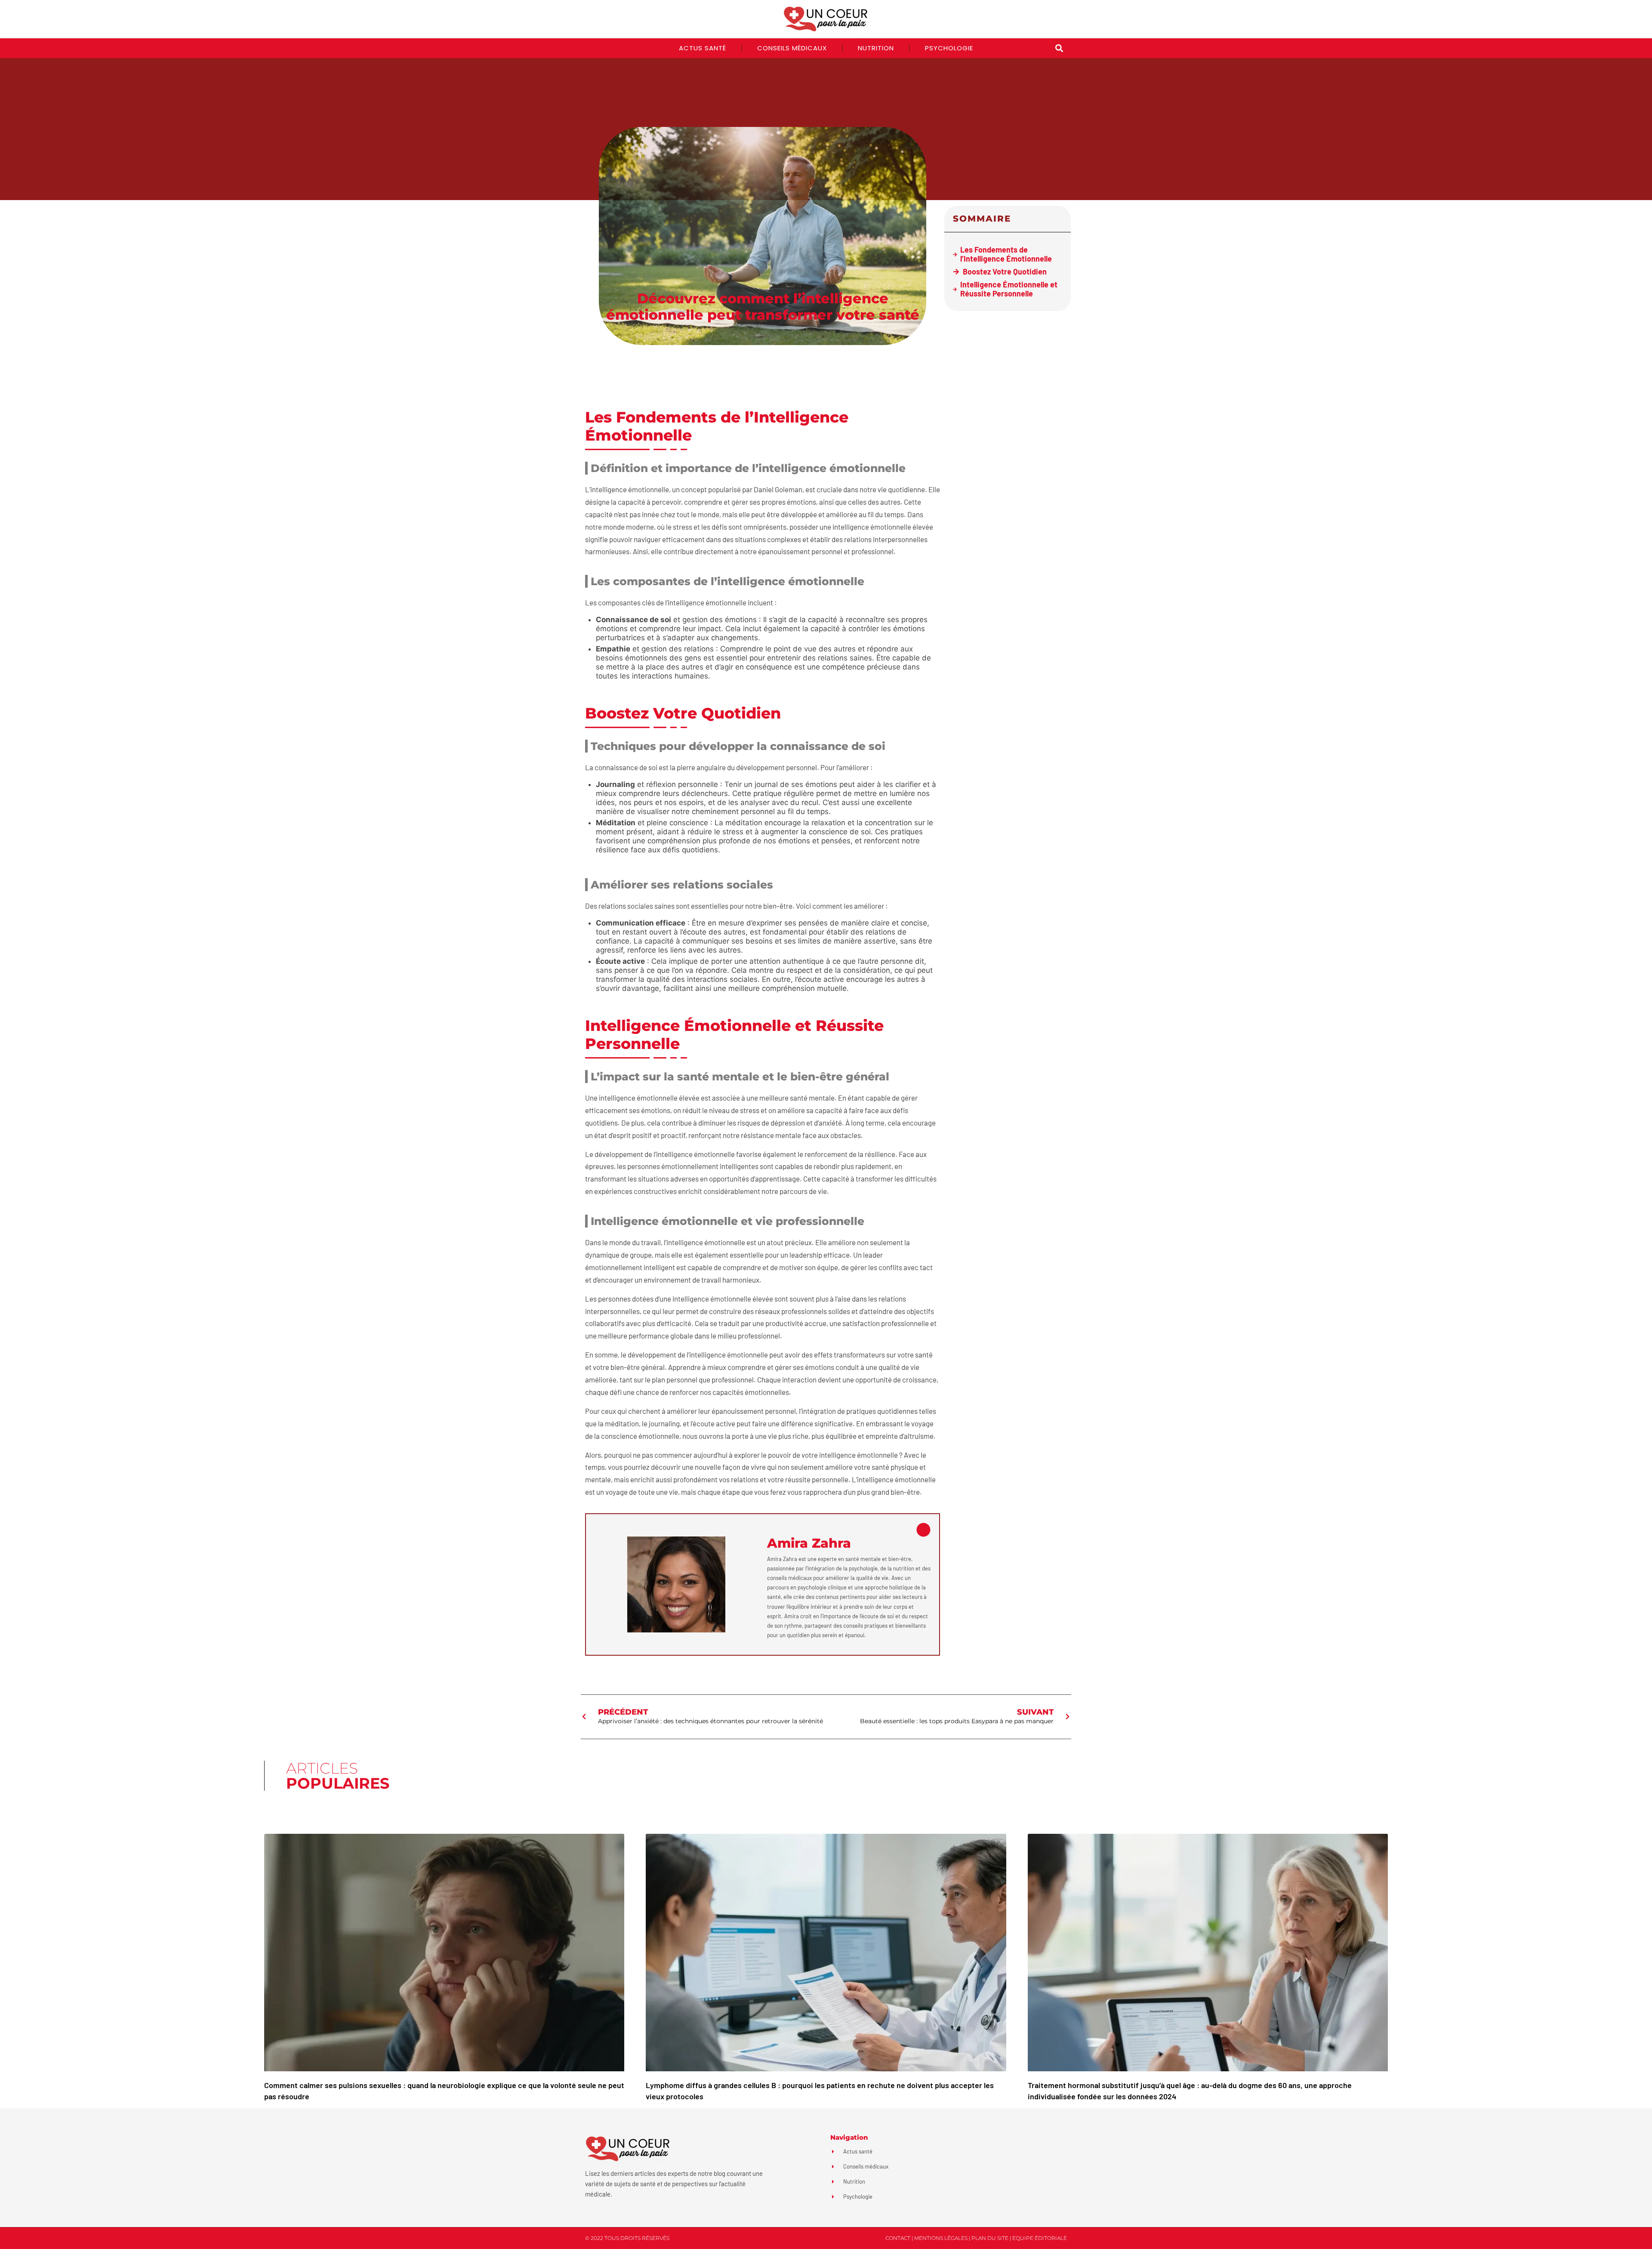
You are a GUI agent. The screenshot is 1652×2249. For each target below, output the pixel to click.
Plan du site (990, 2238)
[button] (1059, 48)
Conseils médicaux (792, 48)
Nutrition (876, 48)
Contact (898, 2238)
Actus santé (703, 48)
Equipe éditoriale (1040, 2238)
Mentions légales (941, 2238)
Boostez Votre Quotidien (1005, 272)
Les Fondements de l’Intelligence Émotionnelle (1006, 254)
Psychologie (949, 48)
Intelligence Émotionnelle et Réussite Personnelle (1009, 289)
